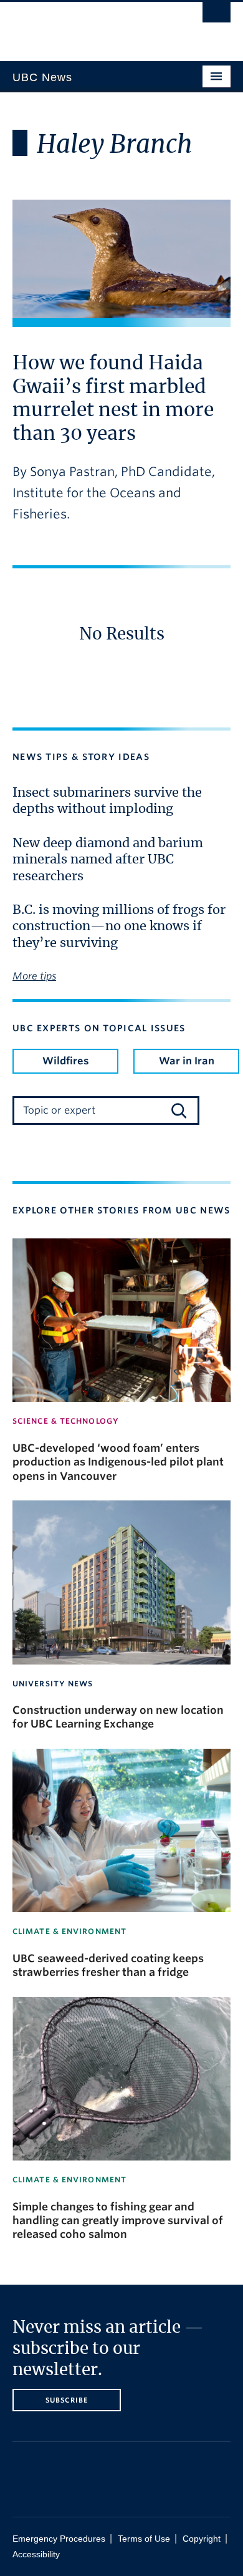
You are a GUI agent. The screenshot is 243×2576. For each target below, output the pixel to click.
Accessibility (36, 2554)
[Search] (179, 1111)
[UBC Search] (217, 16)
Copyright (202, 2539)
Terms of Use (144, 2539)
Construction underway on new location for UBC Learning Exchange (118, 1717)
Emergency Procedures (59, 2539)
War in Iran (187, 1061)
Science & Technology (66, 1421)
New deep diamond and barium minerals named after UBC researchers (108, 860)
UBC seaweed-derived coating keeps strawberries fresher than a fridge (108, 1965)
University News (53, 1684)
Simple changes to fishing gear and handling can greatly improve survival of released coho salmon (118, 2221)
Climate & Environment (69, 1931)
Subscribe (67, 2400)
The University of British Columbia (89, 26)
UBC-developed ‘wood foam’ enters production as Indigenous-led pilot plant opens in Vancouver (118, 1462)
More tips (34, 976)
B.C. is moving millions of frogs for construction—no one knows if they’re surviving (119, 927)
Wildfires (66, 1061)
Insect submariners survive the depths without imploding (107, 801)
